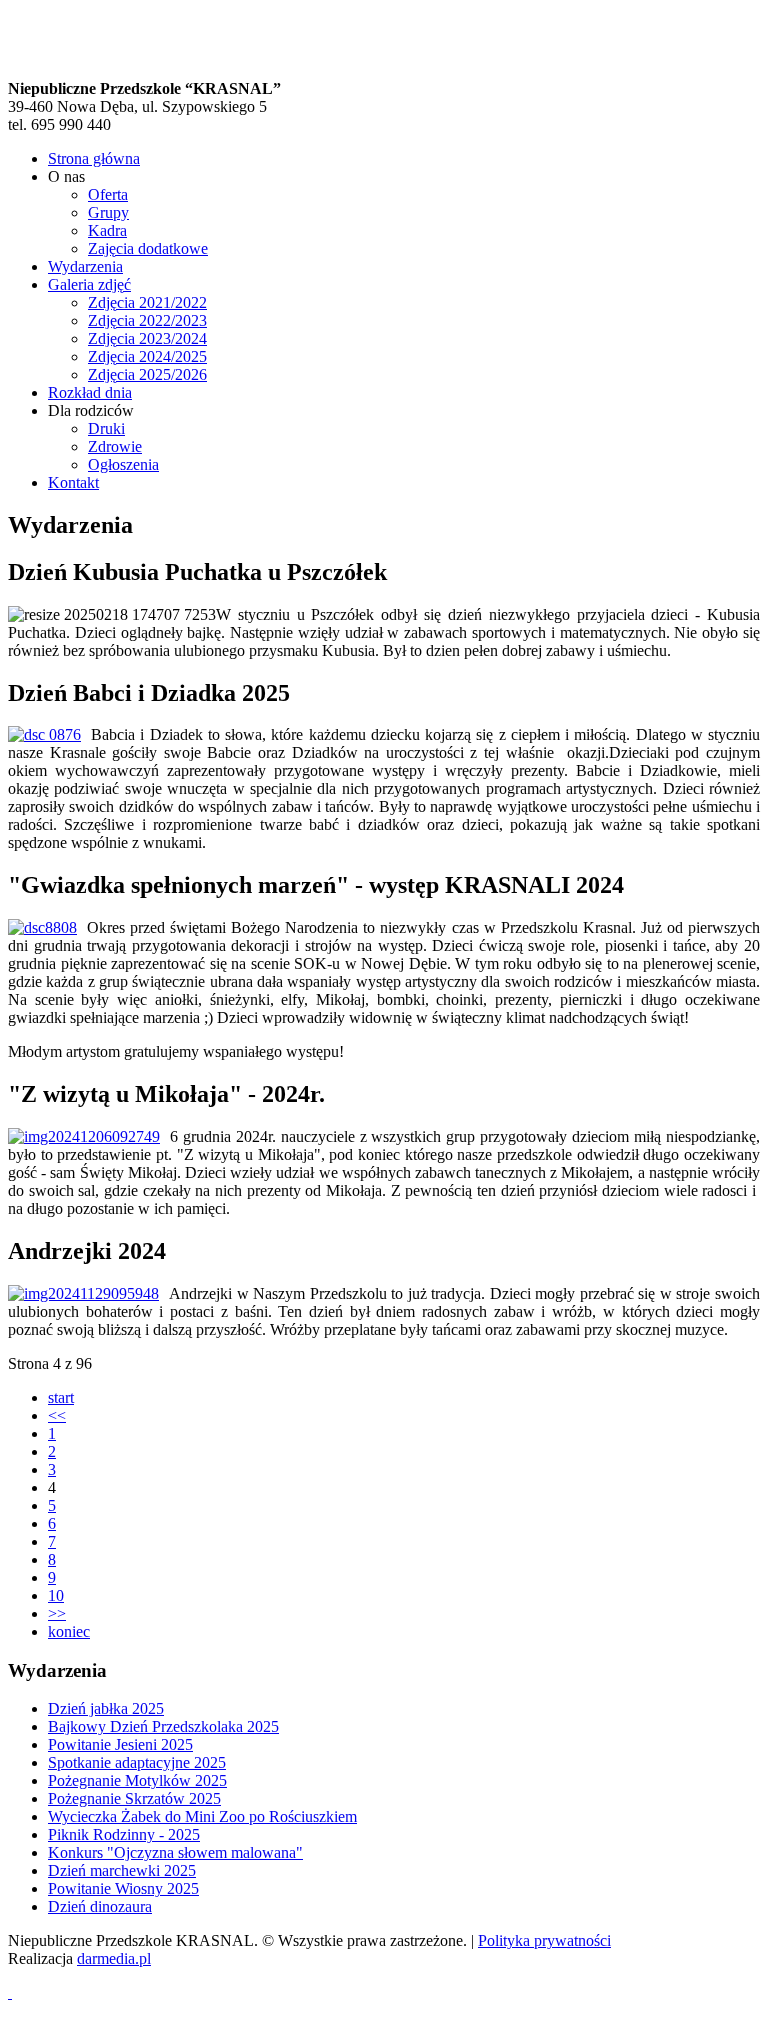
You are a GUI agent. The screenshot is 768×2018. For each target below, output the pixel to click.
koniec (69, 1631)
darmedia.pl (114, 1958)
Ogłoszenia (123, 464)
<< (57, 1415)
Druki (106, 428)
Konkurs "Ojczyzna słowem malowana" (175, 1852)
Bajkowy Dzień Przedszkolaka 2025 (163, 1726)
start (61, 1397)
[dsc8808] (42, 928)
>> (57, 1613)
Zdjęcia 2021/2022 (147, 302)
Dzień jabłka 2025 (106, 1708)
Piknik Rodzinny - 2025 (124, 1834)
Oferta (108, 194)
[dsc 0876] (44, 735)
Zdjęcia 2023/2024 (147, 338)
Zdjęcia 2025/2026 (147, 374)
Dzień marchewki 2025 (122, 1870)
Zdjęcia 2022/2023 (147, 320)
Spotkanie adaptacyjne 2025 (137, 1762)
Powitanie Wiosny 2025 (123, 1888)
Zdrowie (115, 446)
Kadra (107, 230)
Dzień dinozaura (100, 1906)
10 (56, 1595)
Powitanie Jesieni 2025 (120, 1744)
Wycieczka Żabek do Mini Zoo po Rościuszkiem (202, 1816)
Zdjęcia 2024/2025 (147, 356)
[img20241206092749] (84, 1137)
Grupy (108, 212)
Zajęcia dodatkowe (148, 248)
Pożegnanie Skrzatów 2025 (134, 1798)
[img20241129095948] (83, 1294)
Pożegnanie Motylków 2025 (137, 1780)
